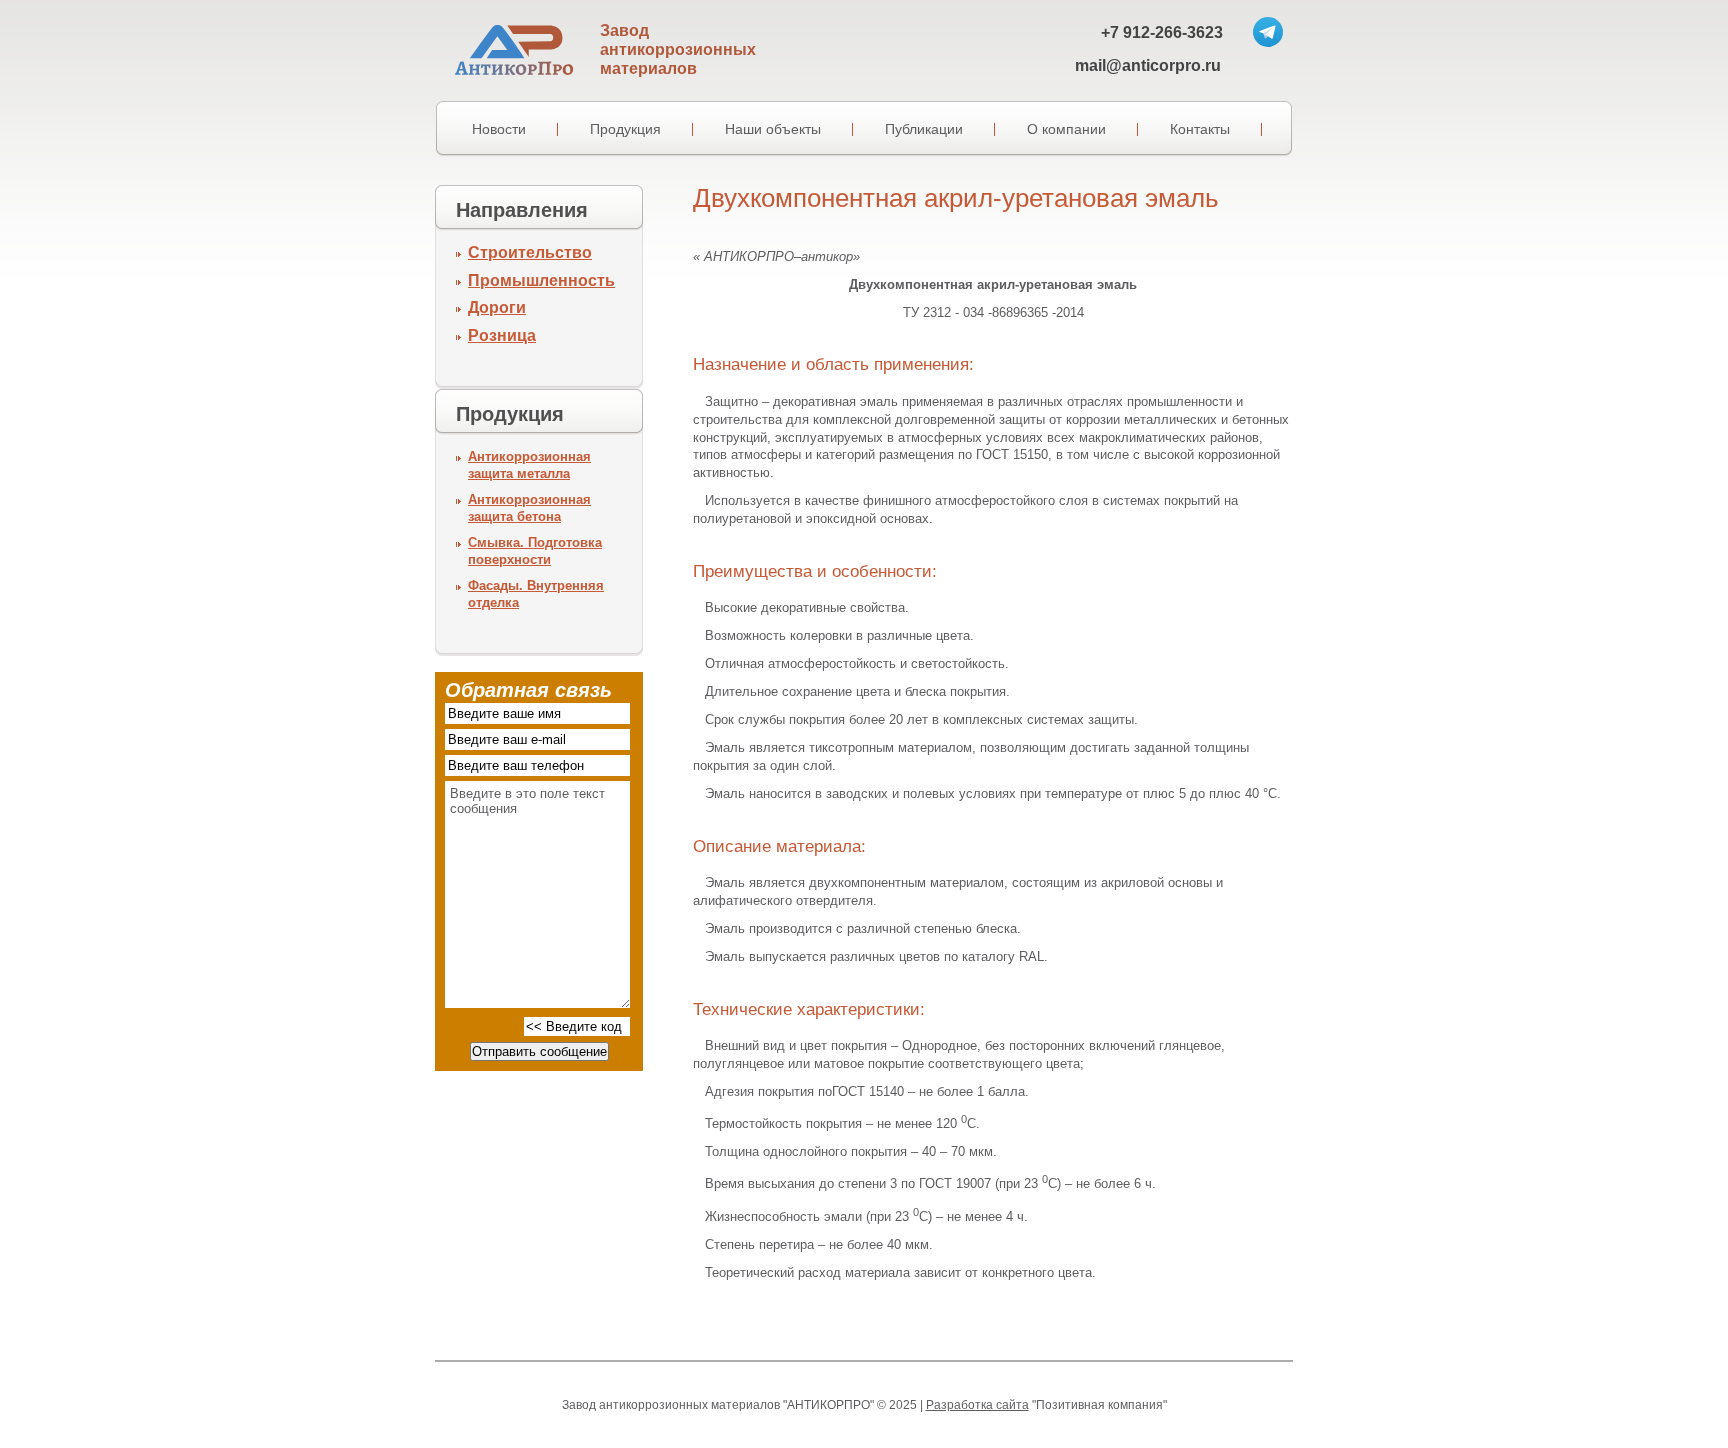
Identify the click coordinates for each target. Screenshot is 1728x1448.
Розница (502, 335)
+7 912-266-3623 (1162, 32)
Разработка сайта (977, 1405)
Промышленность (541, 280)
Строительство (530, 252)
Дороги (497, 307)
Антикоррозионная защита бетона (529, 508)
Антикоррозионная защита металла (529, 465)
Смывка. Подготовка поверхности (535, 551)
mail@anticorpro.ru (1148, 65)
